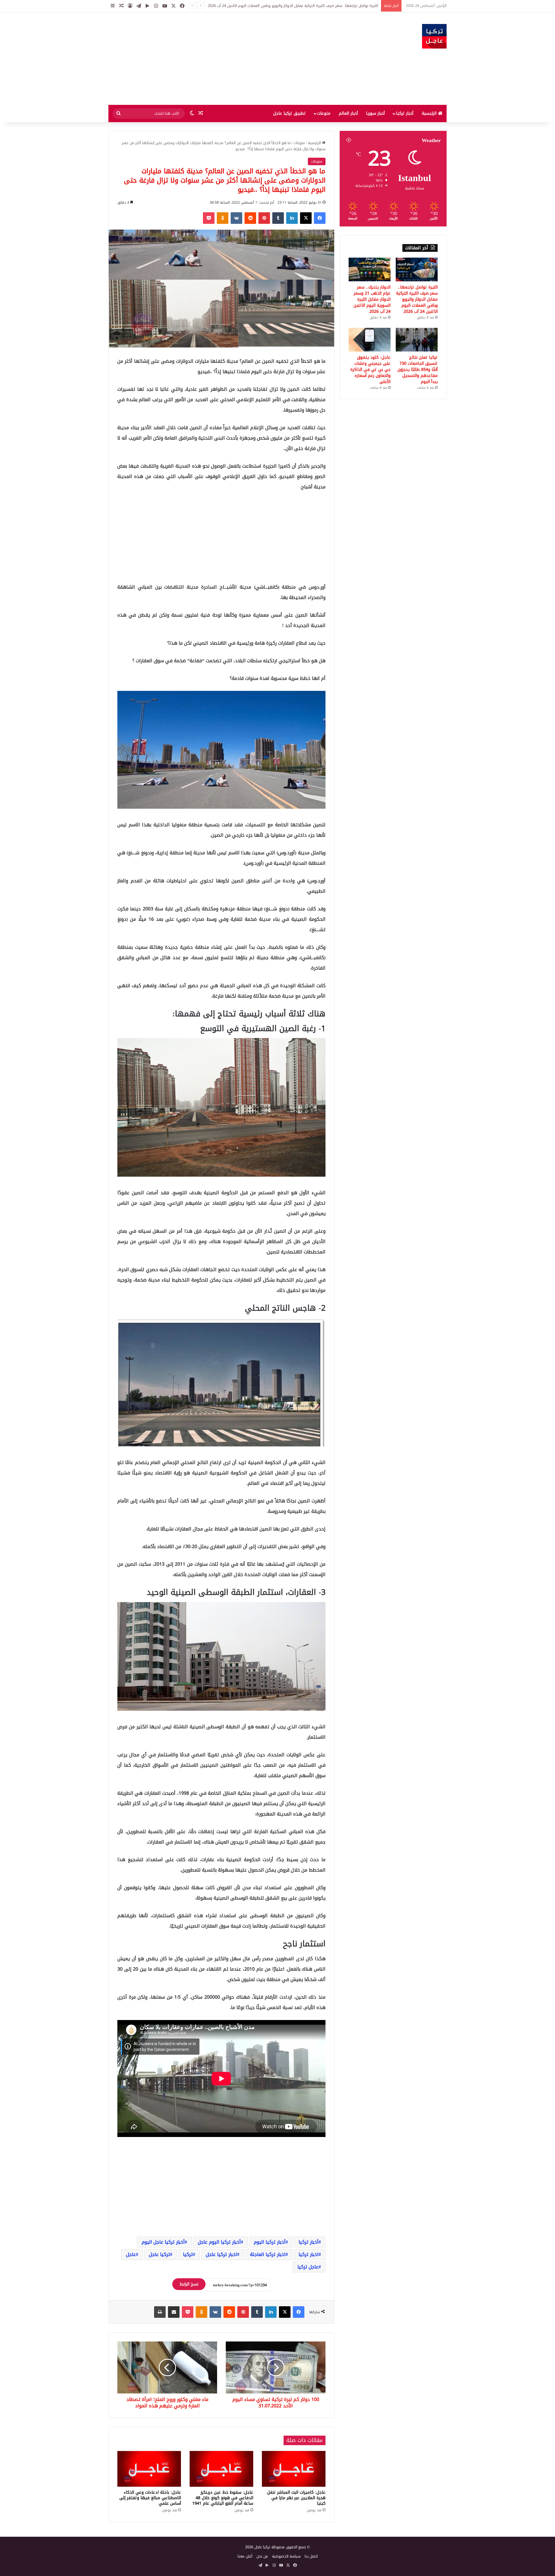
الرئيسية (430, 113)
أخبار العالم (348, 113)
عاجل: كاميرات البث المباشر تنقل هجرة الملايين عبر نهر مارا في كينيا (296, 2498)
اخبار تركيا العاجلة (268, 2254)
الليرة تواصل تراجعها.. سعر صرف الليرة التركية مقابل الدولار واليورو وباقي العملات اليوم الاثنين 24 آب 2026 (417, 299)
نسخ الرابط (189, 2284)
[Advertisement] (220, 59)
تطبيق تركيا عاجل (289, 113)
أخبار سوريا (375, 113)
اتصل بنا (311, 2556)
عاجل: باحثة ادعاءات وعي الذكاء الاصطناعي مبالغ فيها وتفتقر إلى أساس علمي (150, 2498)
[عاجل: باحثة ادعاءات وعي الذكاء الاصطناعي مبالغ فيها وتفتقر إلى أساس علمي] (149, 2469)
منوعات (324, 113)
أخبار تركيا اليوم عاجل (219, 2242)
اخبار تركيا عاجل (221, 2254)
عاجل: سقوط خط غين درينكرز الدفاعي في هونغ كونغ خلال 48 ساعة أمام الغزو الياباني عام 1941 (223, 2498)
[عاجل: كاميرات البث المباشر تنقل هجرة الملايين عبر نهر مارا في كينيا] (294, 2469)
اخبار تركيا (309, 2254)
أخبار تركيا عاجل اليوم (163, 2242)
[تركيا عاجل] (434, 36)
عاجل (131, 2254)
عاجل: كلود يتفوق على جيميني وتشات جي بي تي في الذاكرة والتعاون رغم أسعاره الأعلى (370, 370)
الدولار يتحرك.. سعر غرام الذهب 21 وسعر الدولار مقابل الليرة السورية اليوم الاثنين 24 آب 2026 (304, 6)
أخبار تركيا (405, 113)
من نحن (262, 2556)
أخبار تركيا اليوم (270, 2242)
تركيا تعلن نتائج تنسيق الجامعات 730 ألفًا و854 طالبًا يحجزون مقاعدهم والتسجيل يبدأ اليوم (418, 370)
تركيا (188, 2254)
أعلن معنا (245, 2556)
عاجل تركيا (308, 2267)
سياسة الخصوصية (286, 2556)
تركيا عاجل (159, 2254)
